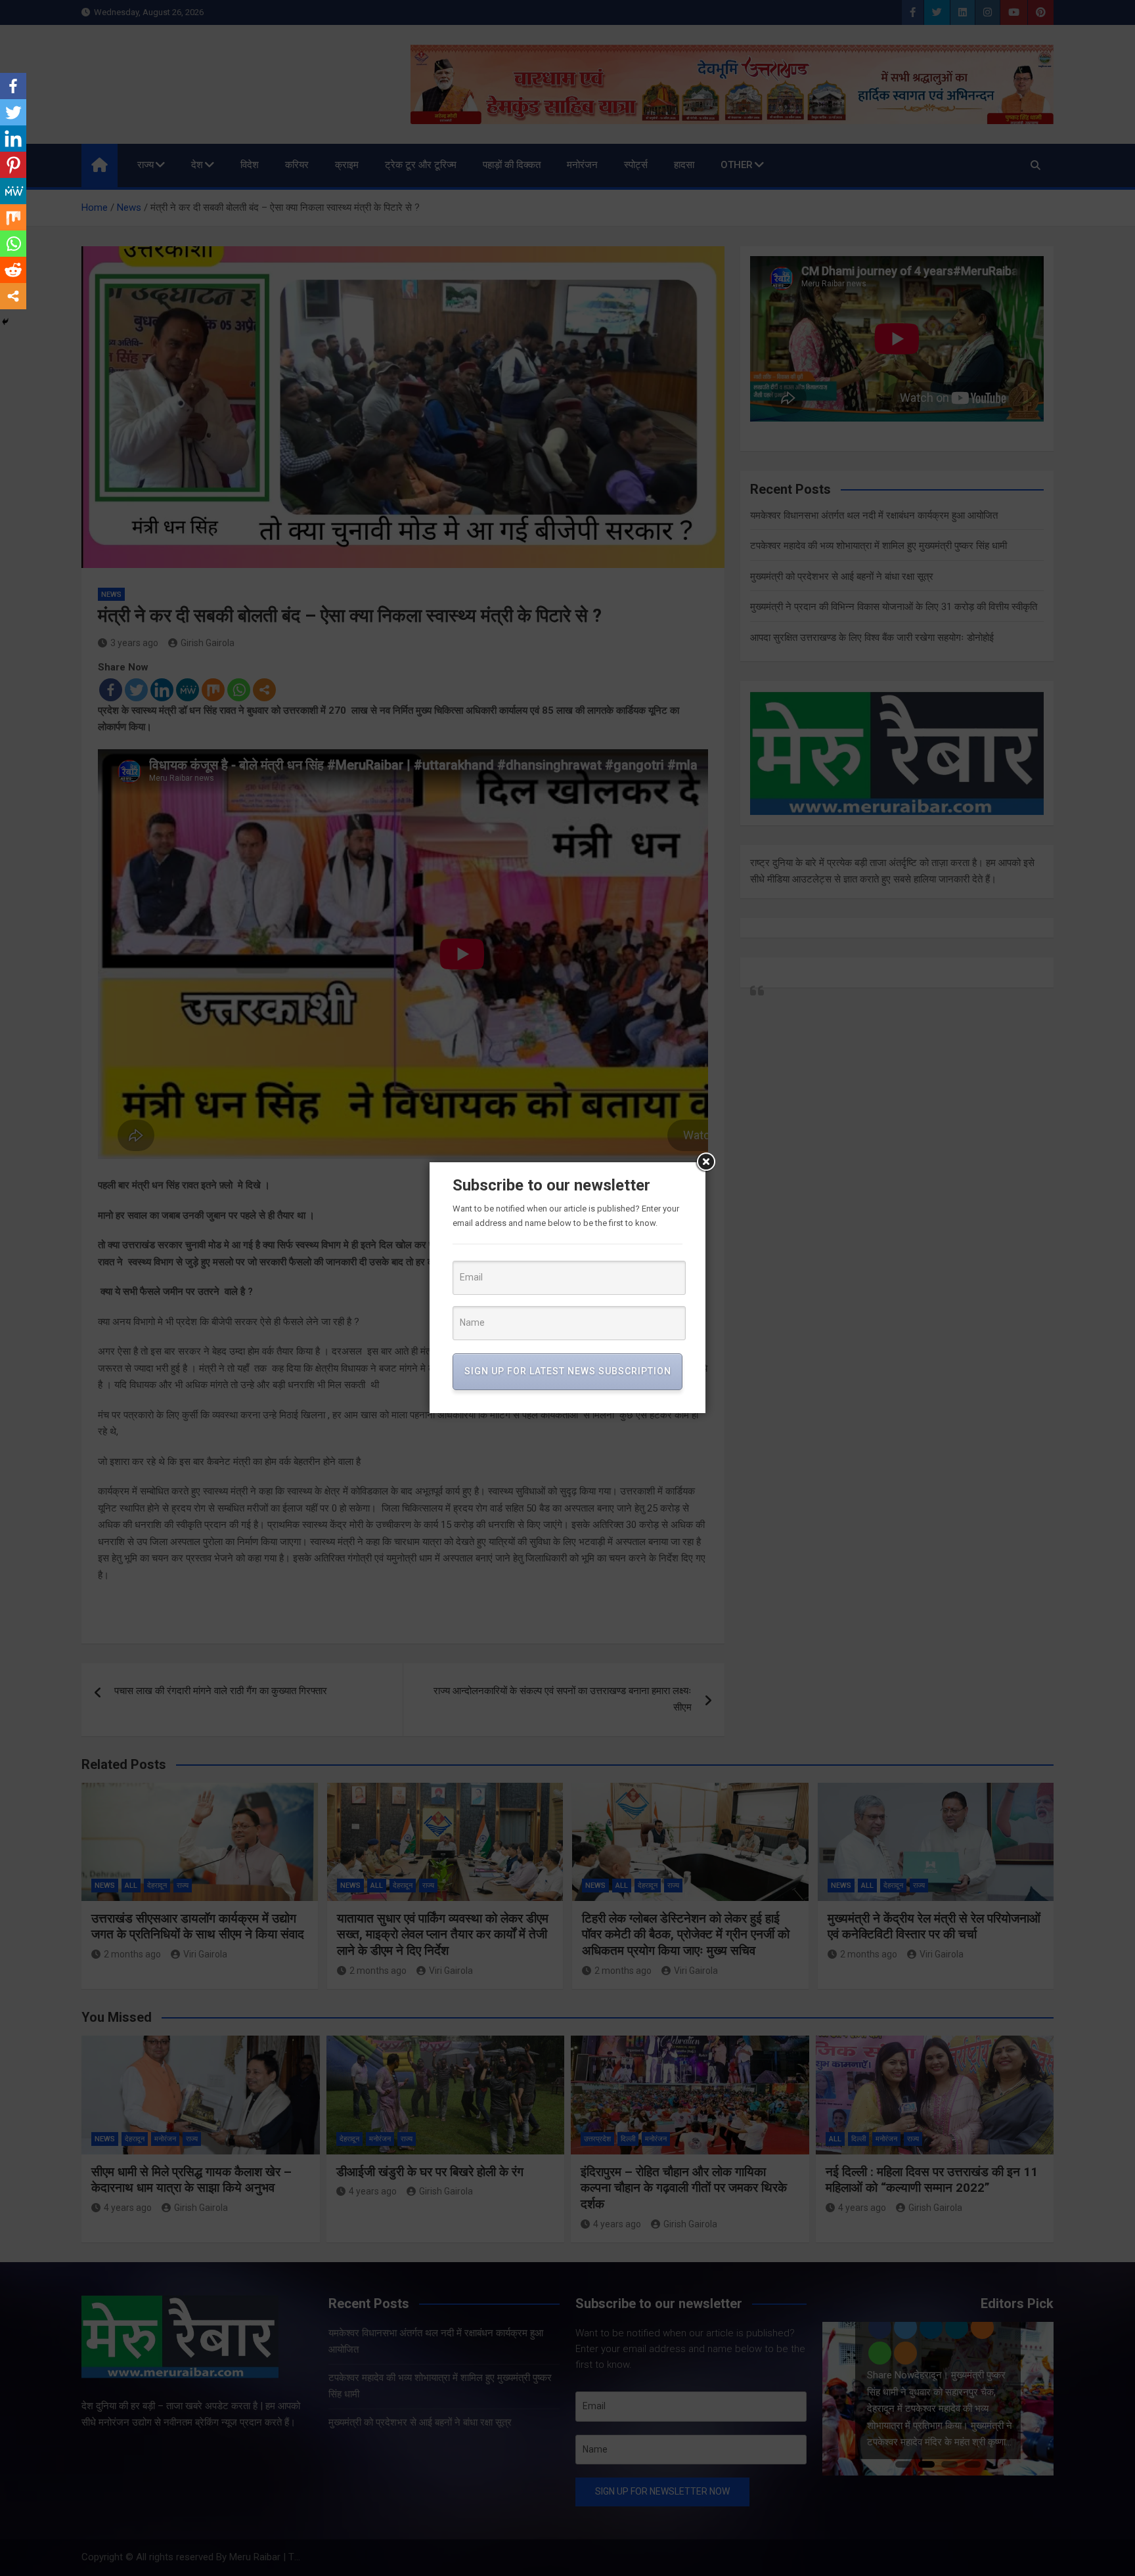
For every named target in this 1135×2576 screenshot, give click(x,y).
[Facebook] (13, 86)
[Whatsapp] (13, 244)
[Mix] (13, 217)
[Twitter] (13, 112)
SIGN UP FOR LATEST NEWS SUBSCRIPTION (568, 1371)
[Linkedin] (13, 139)
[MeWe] (13, 191)
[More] (13, 296)
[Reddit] (13, 270)
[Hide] (5, 322)
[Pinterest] (13, 165)
